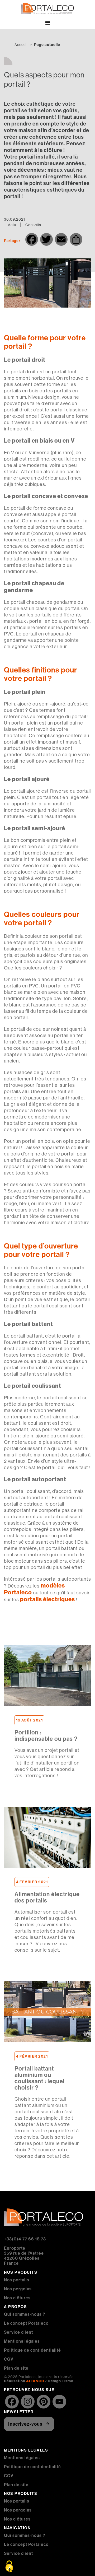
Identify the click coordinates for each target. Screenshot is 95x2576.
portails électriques (47, 1599)
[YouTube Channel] (59, 2402)
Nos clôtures (17, 2298)
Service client (18, 2332)
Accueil (21, 45)
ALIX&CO (35, 2381)
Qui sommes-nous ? (25, 2314)
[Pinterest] (44, 2402)
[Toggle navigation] (47, 24)
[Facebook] (12, 2402)
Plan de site (16, 2368)
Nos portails (17, 2280)
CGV (9, 2359)
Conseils (33, 225)
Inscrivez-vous (25, 2424)
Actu (12, 225)
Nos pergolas (18, 2289)
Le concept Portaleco (26, 2323)
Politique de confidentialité (32, 2350)
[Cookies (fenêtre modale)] (9, 2567)
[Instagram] (28, 2402)
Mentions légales (22, 2341)
